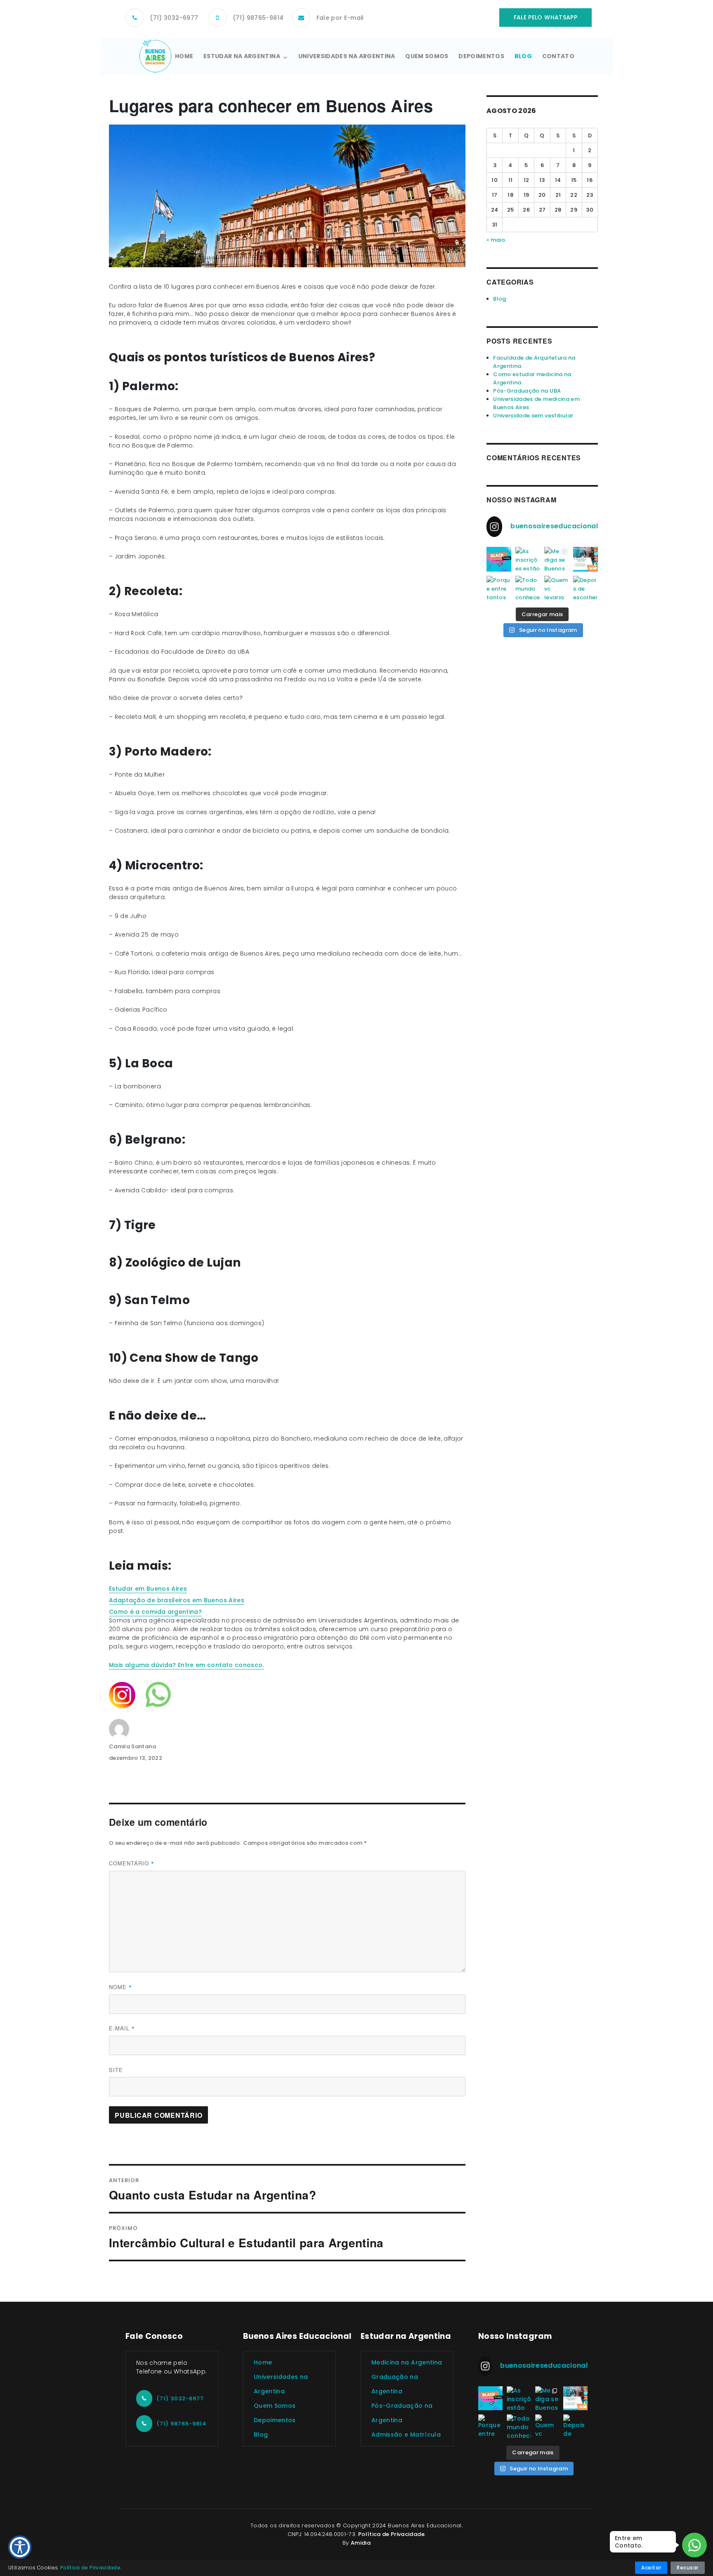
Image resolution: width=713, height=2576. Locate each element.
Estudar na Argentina (242, 56)
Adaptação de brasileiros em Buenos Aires (177, 1600)
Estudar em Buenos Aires (148, 1589)
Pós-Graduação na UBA (527, 391)
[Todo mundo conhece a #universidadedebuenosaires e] (528, 588)
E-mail (122, 2028)
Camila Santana (132, 1746)
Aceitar (651, 2568)
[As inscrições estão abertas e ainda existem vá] (528, 559)
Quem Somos (427, 56)
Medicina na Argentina (407, 2362)
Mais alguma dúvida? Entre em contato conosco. (187, 1665)
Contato (558, 56)
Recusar (688, 2568)
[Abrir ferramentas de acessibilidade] (20, 2547)
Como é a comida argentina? (155, 1612)
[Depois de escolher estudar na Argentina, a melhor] (586, 588)
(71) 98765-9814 (258, 18)
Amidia (361, 2543)
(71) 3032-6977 (174, 18)
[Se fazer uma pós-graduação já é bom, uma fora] (586, 559)
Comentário (132, 1863)
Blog (523, 56)
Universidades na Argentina (347, 56)
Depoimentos (481, 56)
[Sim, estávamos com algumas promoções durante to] (499, 559)
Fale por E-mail (340, 18)
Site (116, 2070)
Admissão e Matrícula (406, 2435)
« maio (496, 240)
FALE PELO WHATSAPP (545, 17)
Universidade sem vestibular (533, 416)
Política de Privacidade (391, 2534)
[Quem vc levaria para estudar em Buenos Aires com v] (557, 588)
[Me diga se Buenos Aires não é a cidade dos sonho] (557, 559)
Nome (120, 1987)
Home (184, 56)
